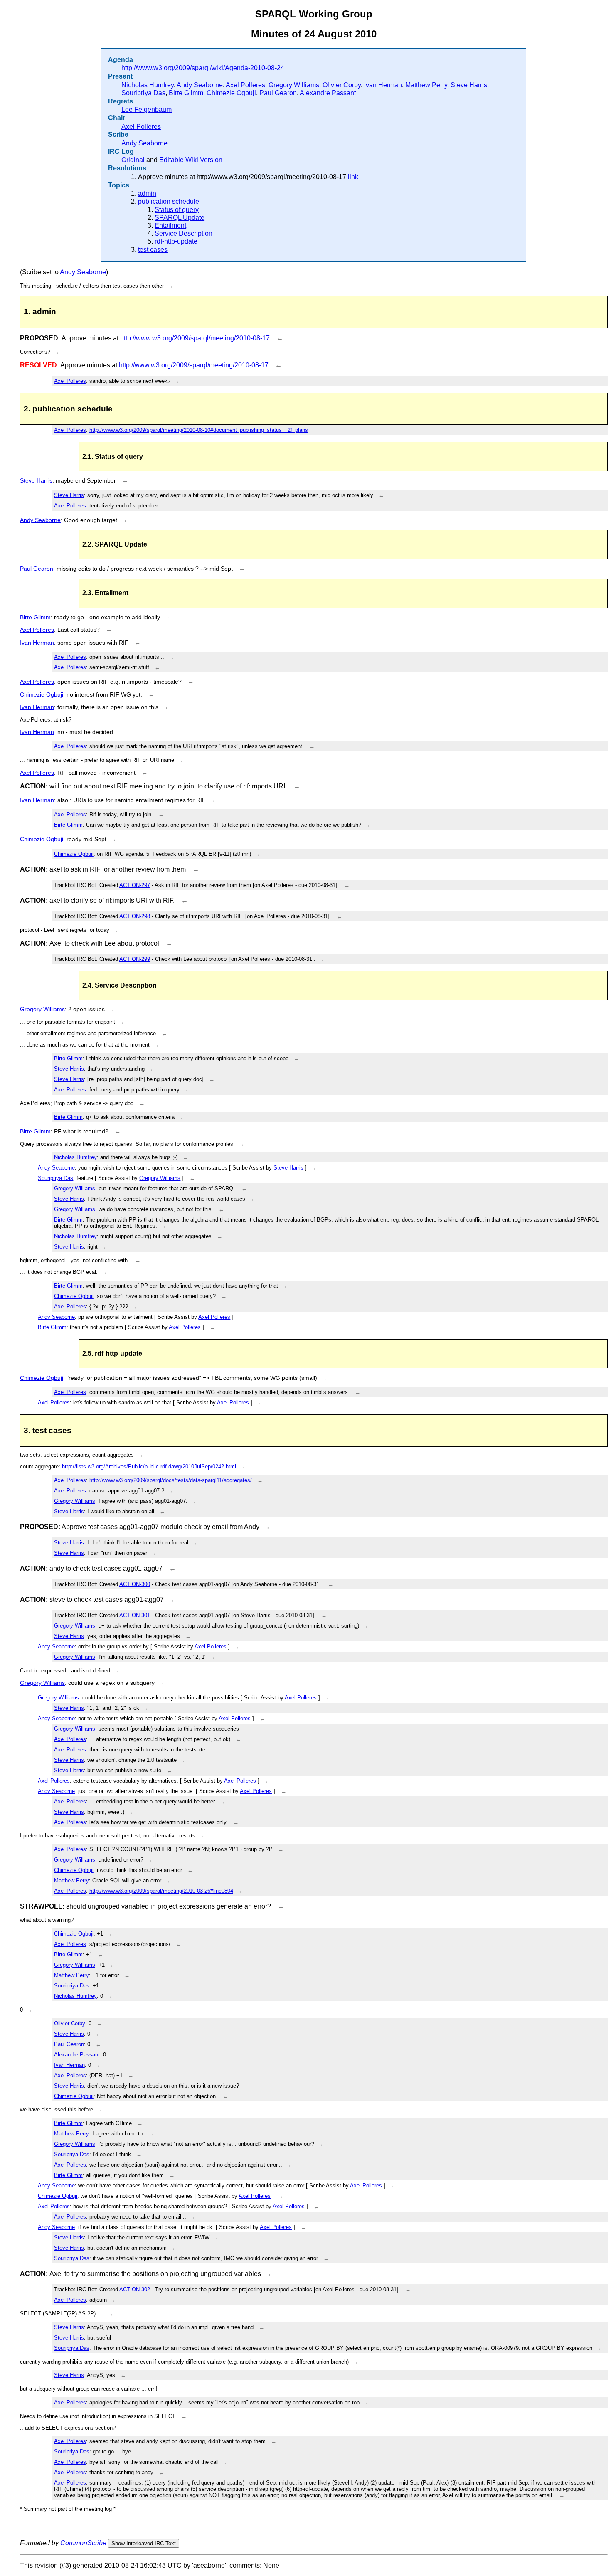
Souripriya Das (143, 93)
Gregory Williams (294, 85)
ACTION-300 (135, 1584)
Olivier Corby (342, 85)
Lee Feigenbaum (147, 110)
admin (147, 193)
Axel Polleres (245, 85)
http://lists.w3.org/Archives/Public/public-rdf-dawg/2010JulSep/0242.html (149, 1467)
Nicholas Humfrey (148, 85)
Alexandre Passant (328, 93)
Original (133, 160)
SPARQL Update (180, 218)
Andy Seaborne (200, 85)
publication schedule (169, 201)
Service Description (184, 233)
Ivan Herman (383, 85)
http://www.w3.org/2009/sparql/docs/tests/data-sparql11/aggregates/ (171, 1480)
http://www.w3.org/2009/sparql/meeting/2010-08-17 (195, 338)
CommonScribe (83, 2543)
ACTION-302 (135, 2289)
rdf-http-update (176, 241)
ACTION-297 (135, 885)
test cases (153, 250)
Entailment (170, 225)
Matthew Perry (426, 85)
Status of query (177, 210)
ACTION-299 (135, 959)
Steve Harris (469, 85)
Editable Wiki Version (191, 160)
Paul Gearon (278, 93)
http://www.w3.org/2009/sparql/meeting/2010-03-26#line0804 (161, 1891)
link (353, 177)
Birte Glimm (186, 93)
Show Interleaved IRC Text (144, 2543)
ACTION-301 (135, 1615)
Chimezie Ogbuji (231, 93)
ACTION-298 (135, 916)
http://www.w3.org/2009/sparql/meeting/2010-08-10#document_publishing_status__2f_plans (199, 430)
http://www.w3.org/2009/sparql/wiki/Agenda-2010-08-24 (203, 68)
